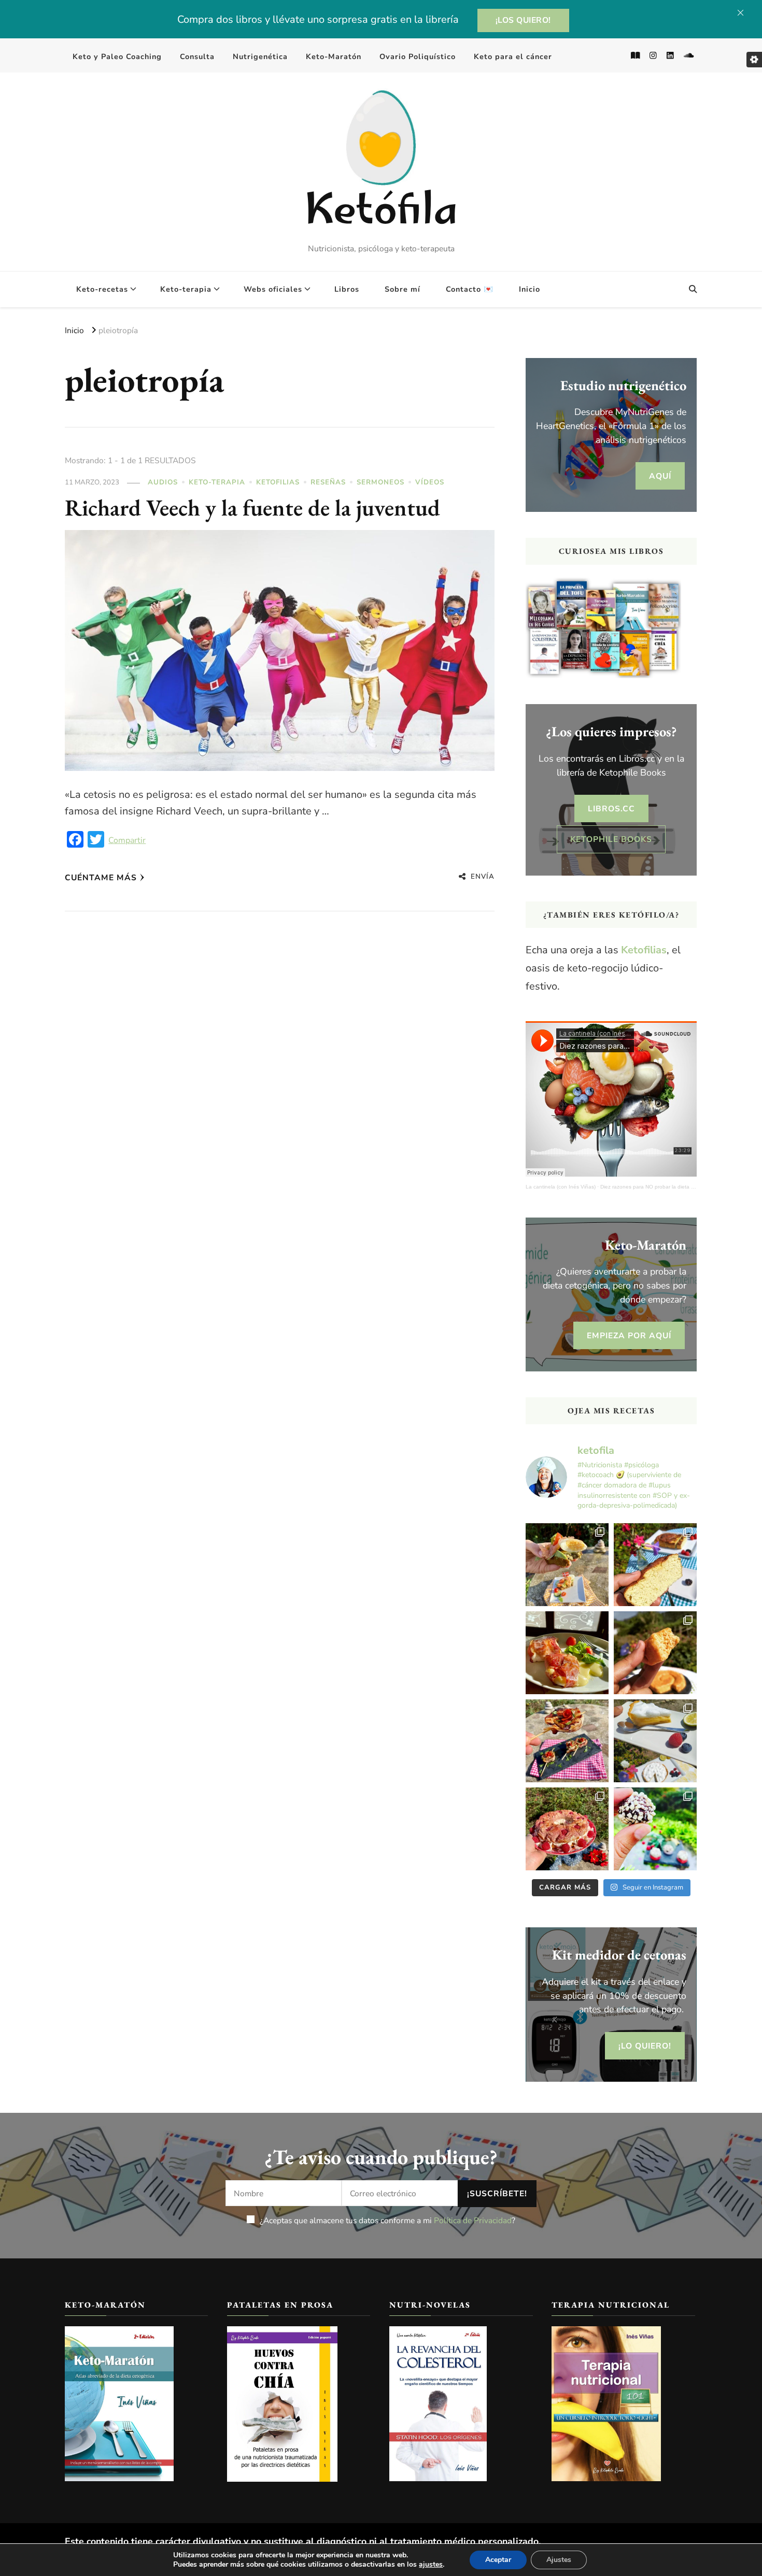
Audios (163, 482)
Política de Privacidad (473, 2220)
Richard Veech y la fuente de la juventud (252, 507)
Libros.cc (611, 808)
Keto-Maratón (334, 56)
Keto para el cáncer (513, 56)
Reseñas (328, 482)
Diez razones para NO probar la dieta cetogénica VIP (664, 1187)
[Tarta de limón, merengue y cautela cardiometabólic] (655, 1741)
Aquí (660, 476)
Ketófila (381, 214)
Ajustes (559, 2560)
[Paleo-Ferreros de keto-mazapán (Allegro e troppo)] (655, 1829)
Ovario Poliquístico (418, 56)
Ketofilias (278, 482)
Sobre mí (403, 289)
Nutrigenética (260, 56)
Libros (347, 289)
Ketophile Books (611, 839)
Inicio (530, 289)
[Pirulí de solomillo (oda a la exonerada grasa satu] (567, 1741)
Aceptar (498, 2560)
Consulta (197, 56)
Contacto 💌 (470, 289)
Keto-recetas (102, 289)
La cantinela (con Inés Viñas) (561, 1187)
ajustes (431, 2565)
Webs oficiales (273, 289)
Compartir (127, 840)
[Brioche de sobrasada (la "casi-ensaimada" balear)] (655, 1653)
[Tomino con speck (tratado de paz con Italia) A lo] (567, 1653)
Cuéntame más (101, 877)
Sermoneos (380, 482)
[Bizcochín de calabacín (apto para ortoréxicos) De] (655, 1565)
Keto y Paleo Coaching (117, 56)
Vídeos (430, 482)
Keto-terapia (186, 289)
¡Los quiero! (523, 20)
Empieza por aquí (629, 1335)
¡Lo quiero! (645, 2046)
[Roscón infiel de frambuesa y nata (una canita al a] (567, 1829)
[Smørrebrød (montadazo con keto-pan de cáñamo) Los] (567, 1565)
